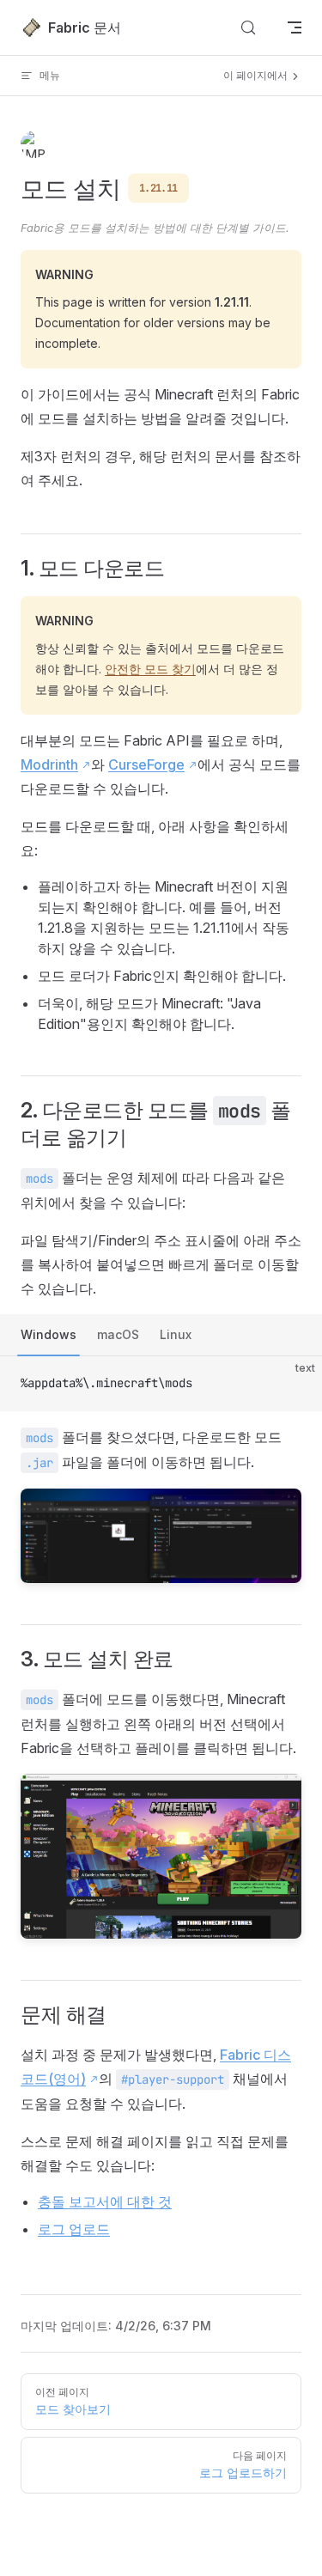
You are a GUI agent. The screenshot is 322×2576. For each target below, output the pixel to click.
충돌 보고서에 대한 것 (105, 2201)
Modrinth (49, 764)
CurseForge (146, 764)
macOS (118, 1334)
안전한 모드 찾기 (150, 669)
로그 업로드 (74, 2229)
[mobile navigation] (295, 27)
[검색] (248, 27)
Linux (176, 1334)
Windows (49, 1334)
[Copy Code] (295, 1384)
